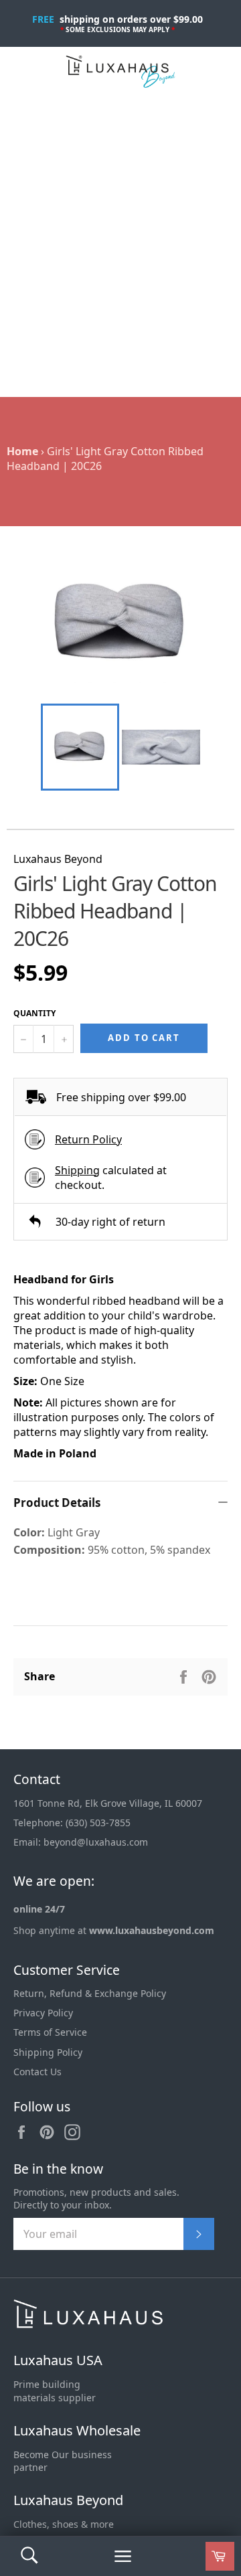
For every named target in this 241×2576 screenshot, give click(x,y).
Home (22, 451)
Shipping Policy (48, 2052)
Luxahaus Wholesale (77, 2430)
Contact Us (37, 2072)
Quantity (34, 1014)
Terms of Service (50, 2032)
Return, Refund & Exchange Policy (90, 1993)
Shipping (77, 1170)
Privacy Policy (43, 2013)
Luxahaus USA (58, 2360)
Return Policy (88, 1139)
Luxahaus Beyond (68, 2500)
